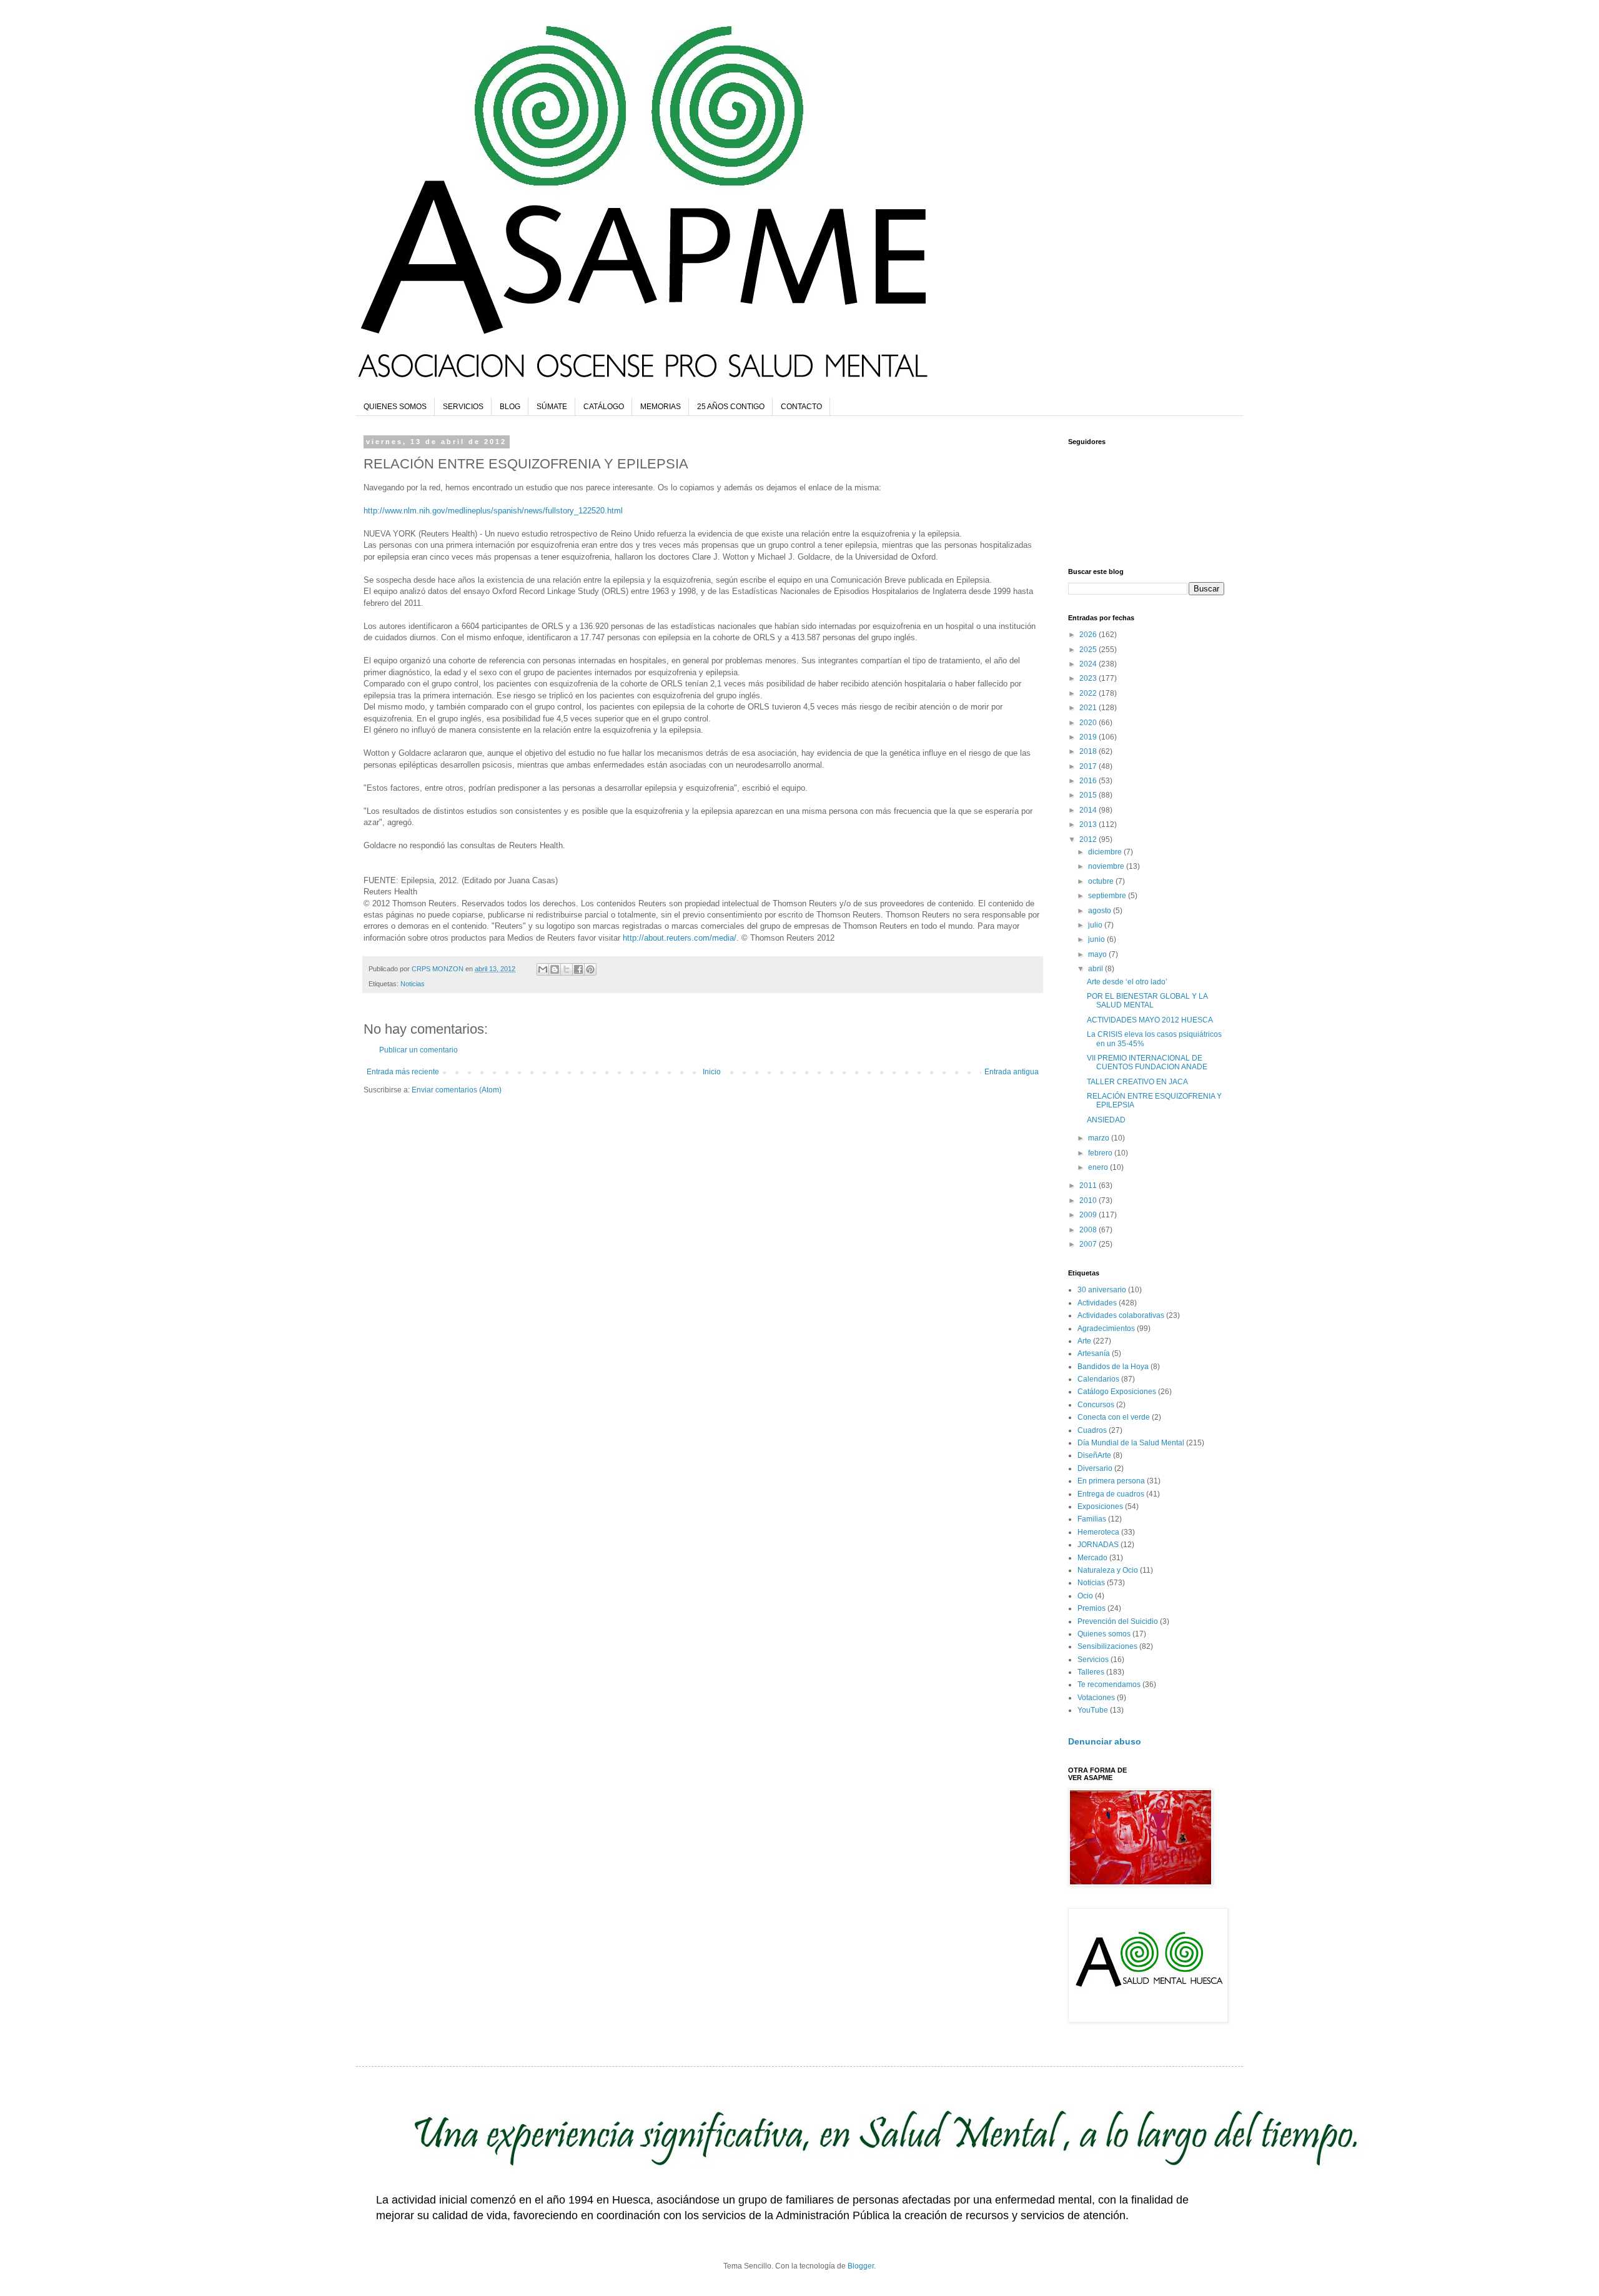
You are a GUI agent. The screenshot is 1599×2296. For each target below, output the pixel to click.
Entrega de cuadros (1111, 1494)
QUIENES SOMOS (395, 407)
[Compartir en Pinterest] (590, 969)
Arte (1084, 1341)
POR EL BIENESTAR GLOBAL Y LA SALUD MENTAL (1147, 1001)
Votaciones (1096, 1698)
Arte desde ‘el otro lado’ (1127, 982)
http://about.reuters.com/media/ (680, 938)
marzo (1100, 1138)
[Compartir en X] (567, 969)
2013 (1089, 824)
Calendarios (1098, 1379)
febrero (1101, 1153)
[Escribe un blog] (555, 969)
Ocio (1085, 1596)
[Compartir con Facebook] (578, 969)
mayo (1098, 954)
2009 (1089, 1215)
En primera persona (1111, 1481)
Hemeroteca (1098, 1532)
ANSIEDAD (1106, 1120)
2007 (1089, 1244)
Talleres (1091, 1672)
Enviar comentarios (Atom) (457, 1090)
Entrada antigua (1012, 1072)
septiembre (1108, 896)
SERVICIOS (463, 407)
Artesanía (1094, 1353)
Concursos (1096, 1405)
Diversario (1095, 1468)
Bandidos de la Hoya (1113, 1367)
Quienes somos (1104, 1634)
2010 (1089, 1200)
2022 (1089, 693)
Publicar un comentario (418, 1050)
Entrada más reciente (403, 1072)
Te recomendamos (1109, 1685)
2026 (1089, 635)
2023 (1089, 678)
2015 (1089, 795)
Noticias (413, 984)
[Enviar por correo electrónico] (543, 969)
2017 (1089, 766)
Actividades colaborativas (1121, 1315)
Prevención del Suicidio (1118, 1621)
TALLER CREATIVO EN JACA (1137, 1082)
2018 (1089, 751)
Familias (1092, 1519)
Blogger (861, 2266)
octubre (1102, 881)
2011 (1089, 1185)
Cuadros (1092, 1430)
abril (1097, 969)
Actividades (1097, 1303)
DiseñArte (1094, 1455)
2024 (1089, 664)
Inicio (712, 1072)
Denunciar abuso (1105, 1741)
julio (1096, 925)
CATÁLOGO (604, 407)
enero (1099, 1167)
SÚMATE (552, 407)
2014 (1089, 810)
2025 (1089, 650)
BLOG (510, 407)
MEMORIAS (661, 407)
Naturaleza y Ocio (1108, 1570)
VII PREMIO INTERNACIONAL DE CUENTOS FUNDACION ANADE (1147, 1062)
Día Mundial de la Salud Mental (1131, 1443)
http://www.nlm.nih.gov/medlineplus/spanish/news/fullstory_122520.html (493, 511)
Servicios (1093, 1660)
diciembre (1106, 852)
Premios (1092, 1608)
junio (1097, 939)
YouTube (1093, 1710)
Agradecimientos (1106, 1329)
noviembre (1107, 866)
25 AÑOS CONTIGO (731, 407)
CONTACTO (801, 407)
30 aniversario (1102, 1290)
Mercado (1092, 1558)
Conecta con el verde (1114, 1417)
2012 (1089, 839)
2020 (1089, 723)
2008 (1089, 1230)
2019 (1089, 737)
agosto (1101, 911)
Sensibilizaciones (1107, 1646)
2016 (1089, 781)
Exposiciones (1100, 1507)
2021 (1089, 708)
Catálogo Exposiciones (1117, 1392)
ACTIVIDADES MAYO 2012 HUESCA (1150, 1020)
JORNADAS (1098, 1545)
